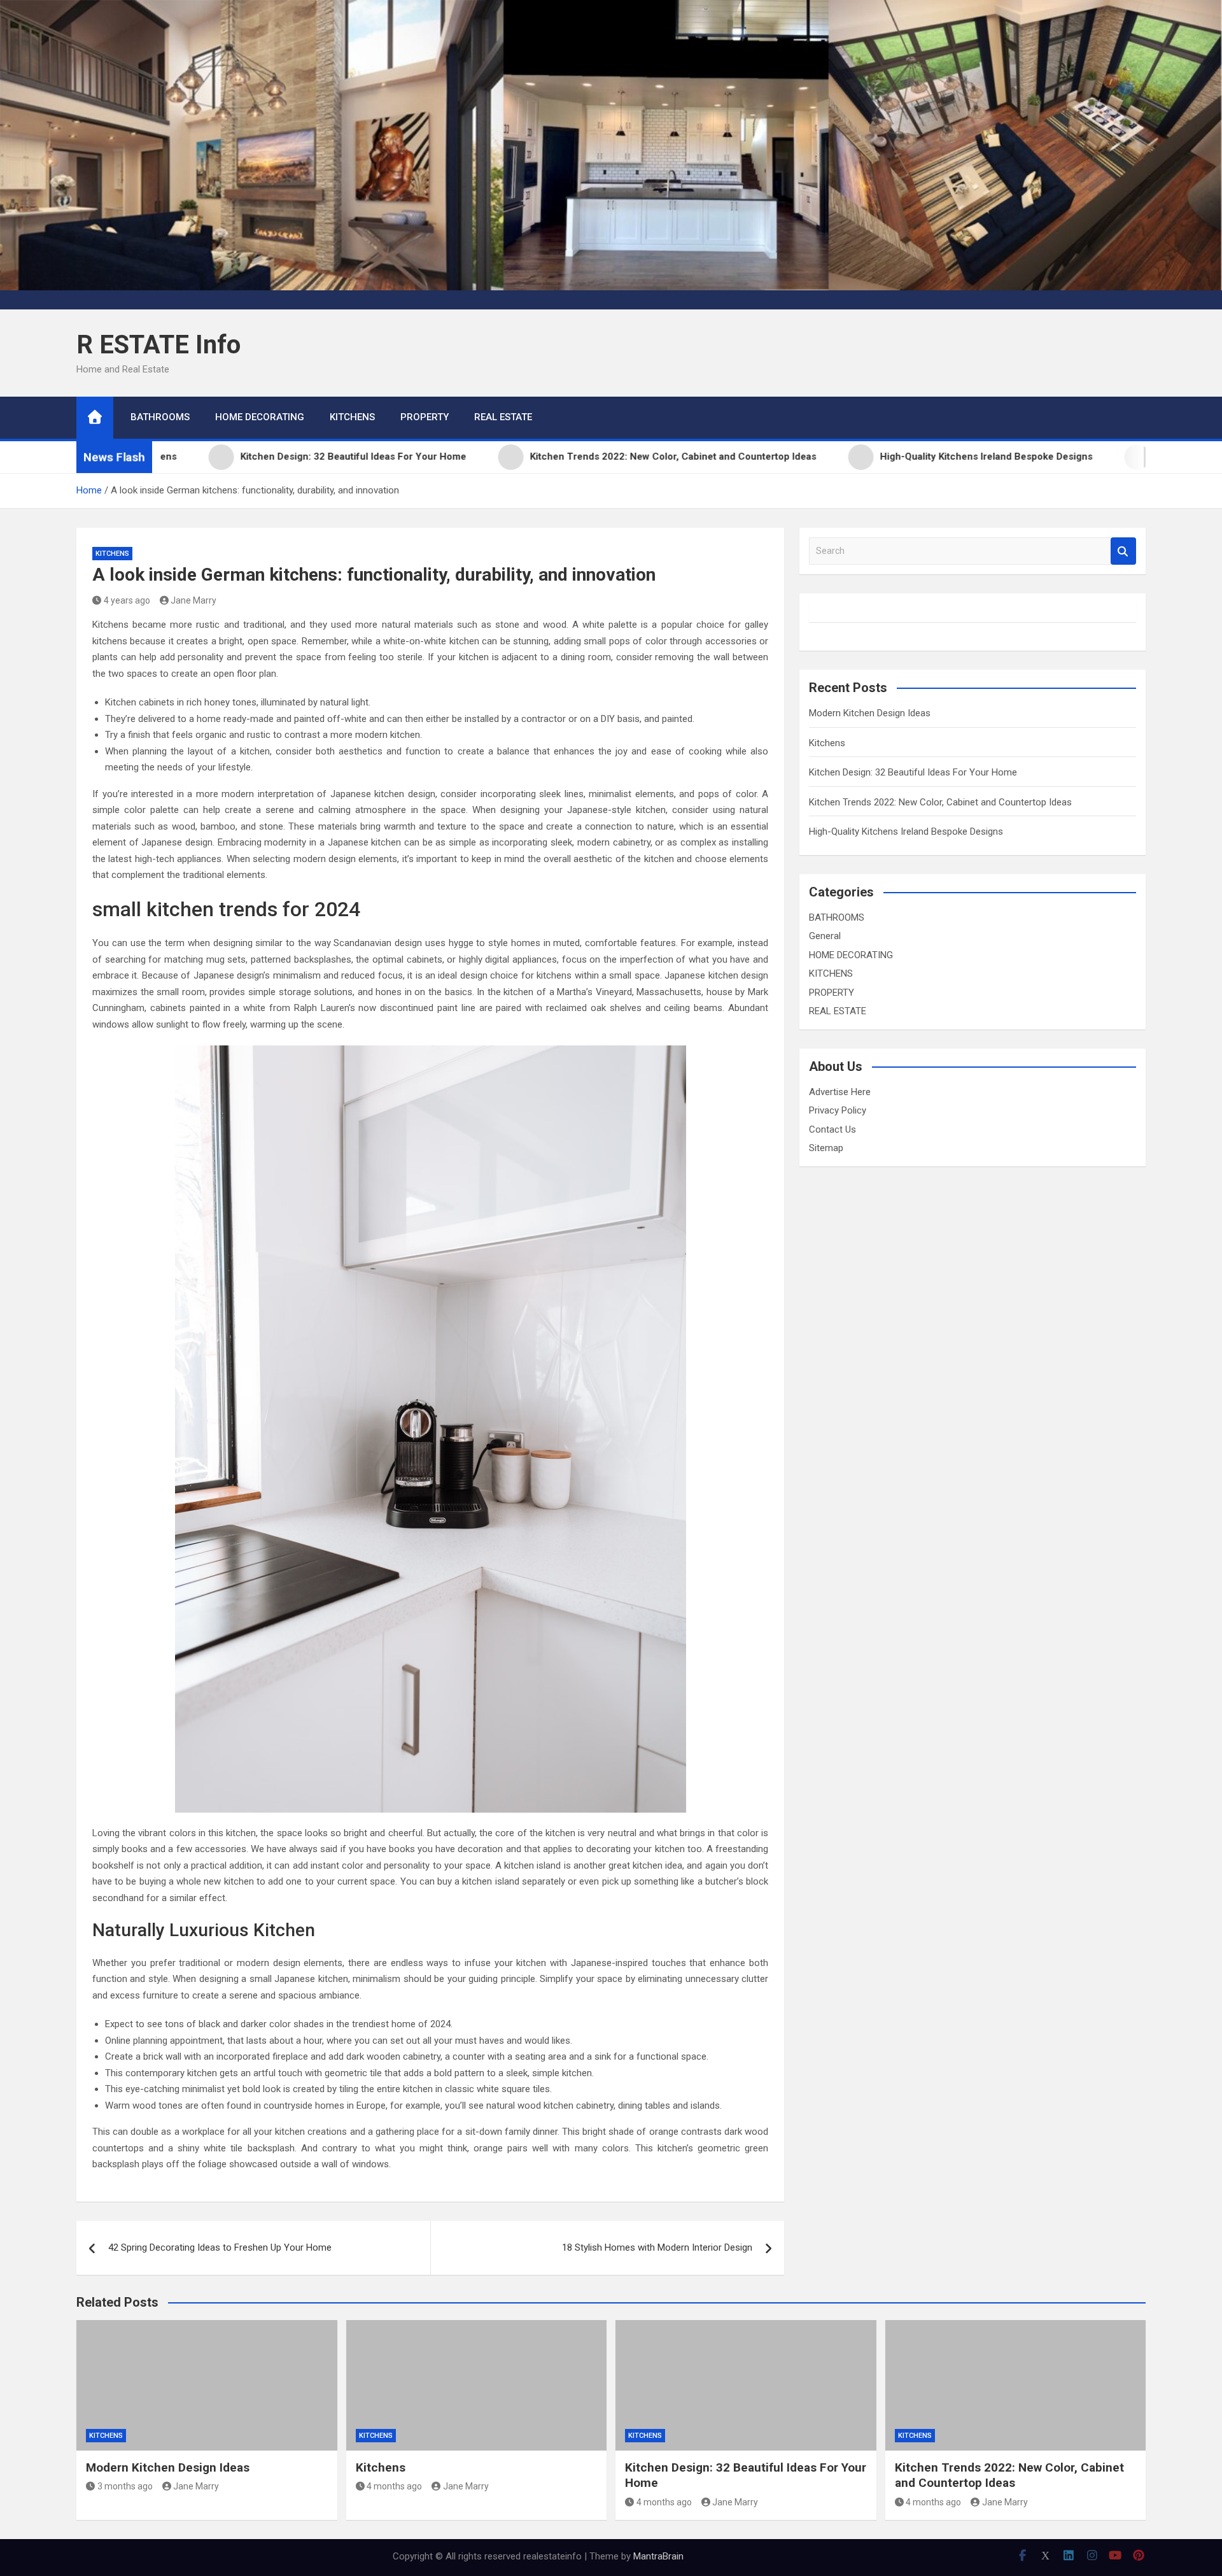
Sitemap (826, 1148)
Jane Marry (193, 600)
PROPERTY (425, 417)
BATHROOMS (160, 417)
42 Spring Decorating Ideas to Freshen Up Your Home (220, 2247)
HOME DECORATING (260, 417)
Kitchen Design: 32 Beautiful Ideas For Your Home (913, 772)
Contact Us (832, 1129)
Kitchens (827, 743)
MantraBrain (658, 2556)
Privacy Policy (838, 1110)
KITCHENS (352, 417)
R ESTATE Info (158, 345)
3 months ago (125, 2486)
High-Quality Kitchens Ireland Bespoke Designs (906, 832)
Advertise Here (840, 1092)
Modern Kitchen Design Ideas (870, 713)
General (825, 936)
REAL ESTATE (503, 417)
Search (1123, 551)
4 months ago (394, 2486)
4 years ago (127, 600)
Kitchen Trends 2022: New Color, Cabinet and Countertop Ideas (940, 802)
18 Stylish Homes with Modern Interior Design (657, 2247)
